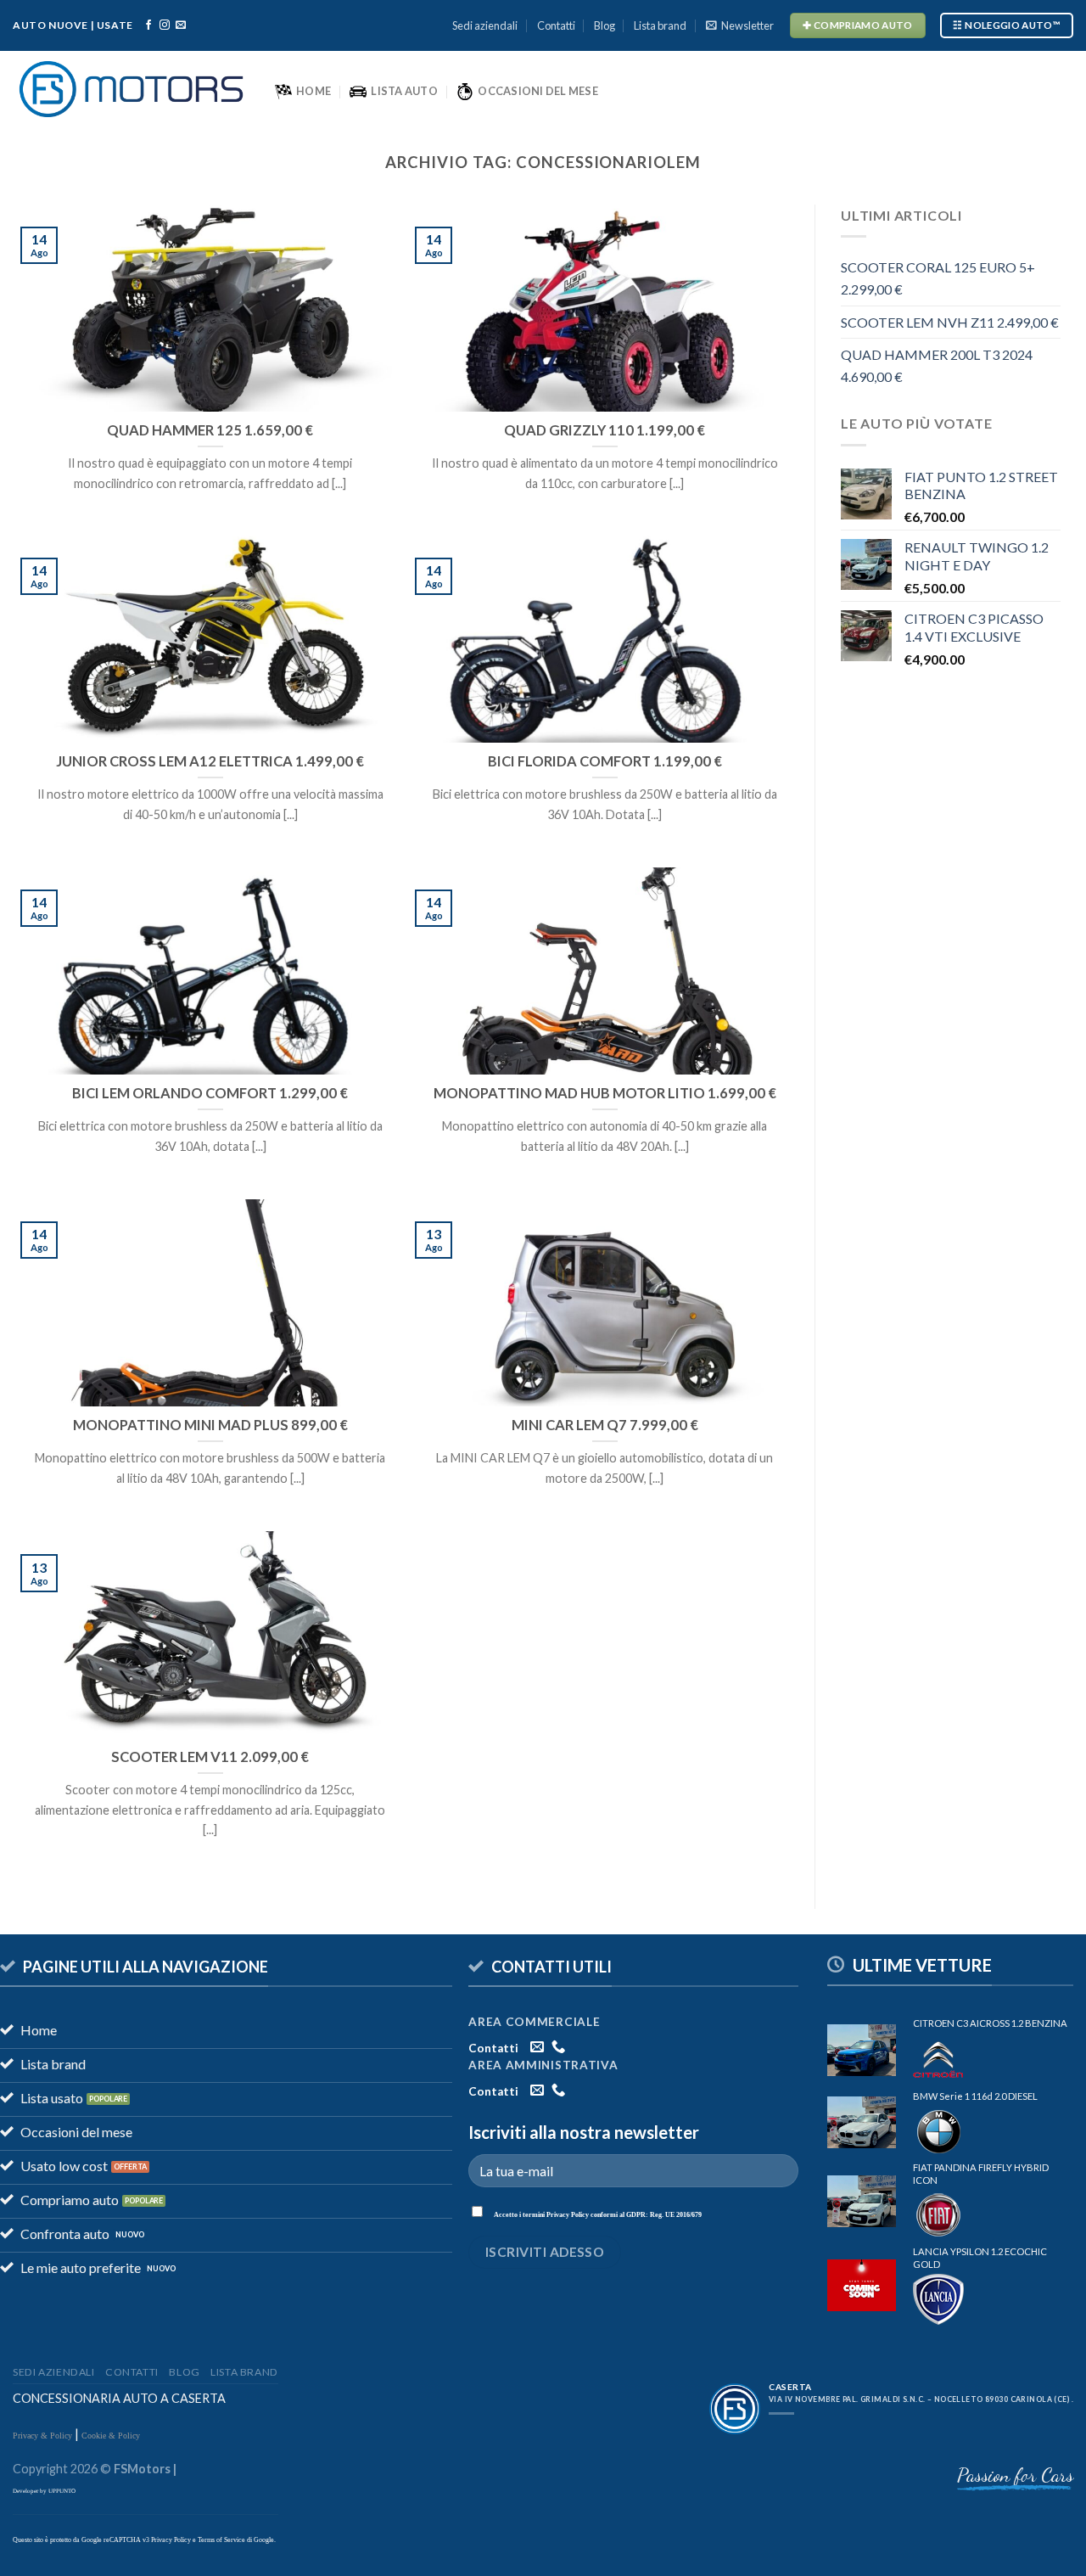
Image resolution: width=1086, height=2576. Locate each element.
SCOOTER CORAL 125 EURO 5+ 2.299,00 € (938, 278)
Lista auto (404, 91)
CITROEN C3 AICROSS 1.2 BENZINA (990, 2023)
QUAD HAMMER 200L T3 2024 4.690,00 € (937, 365)
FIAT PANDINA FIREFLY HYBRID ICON (981, 2174)
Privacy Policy (568, 2215)
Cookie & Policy (111, 2436)
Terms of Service (221, 2540)
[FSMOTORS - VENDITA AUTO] (131, 90)
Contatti (556, 25)
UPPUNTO (62, 2491)
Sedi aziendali (485, 25)
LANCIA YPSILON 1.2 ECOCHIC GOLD (980, 2258)
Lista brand (660, 25)
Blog (605, 25)
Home (313, 91)
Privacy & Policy (44, 2436)
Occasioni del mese (538, 91)
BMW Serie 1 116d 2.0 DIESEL (975, 2096)
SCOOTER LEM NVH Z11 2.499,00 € (950, 322)
